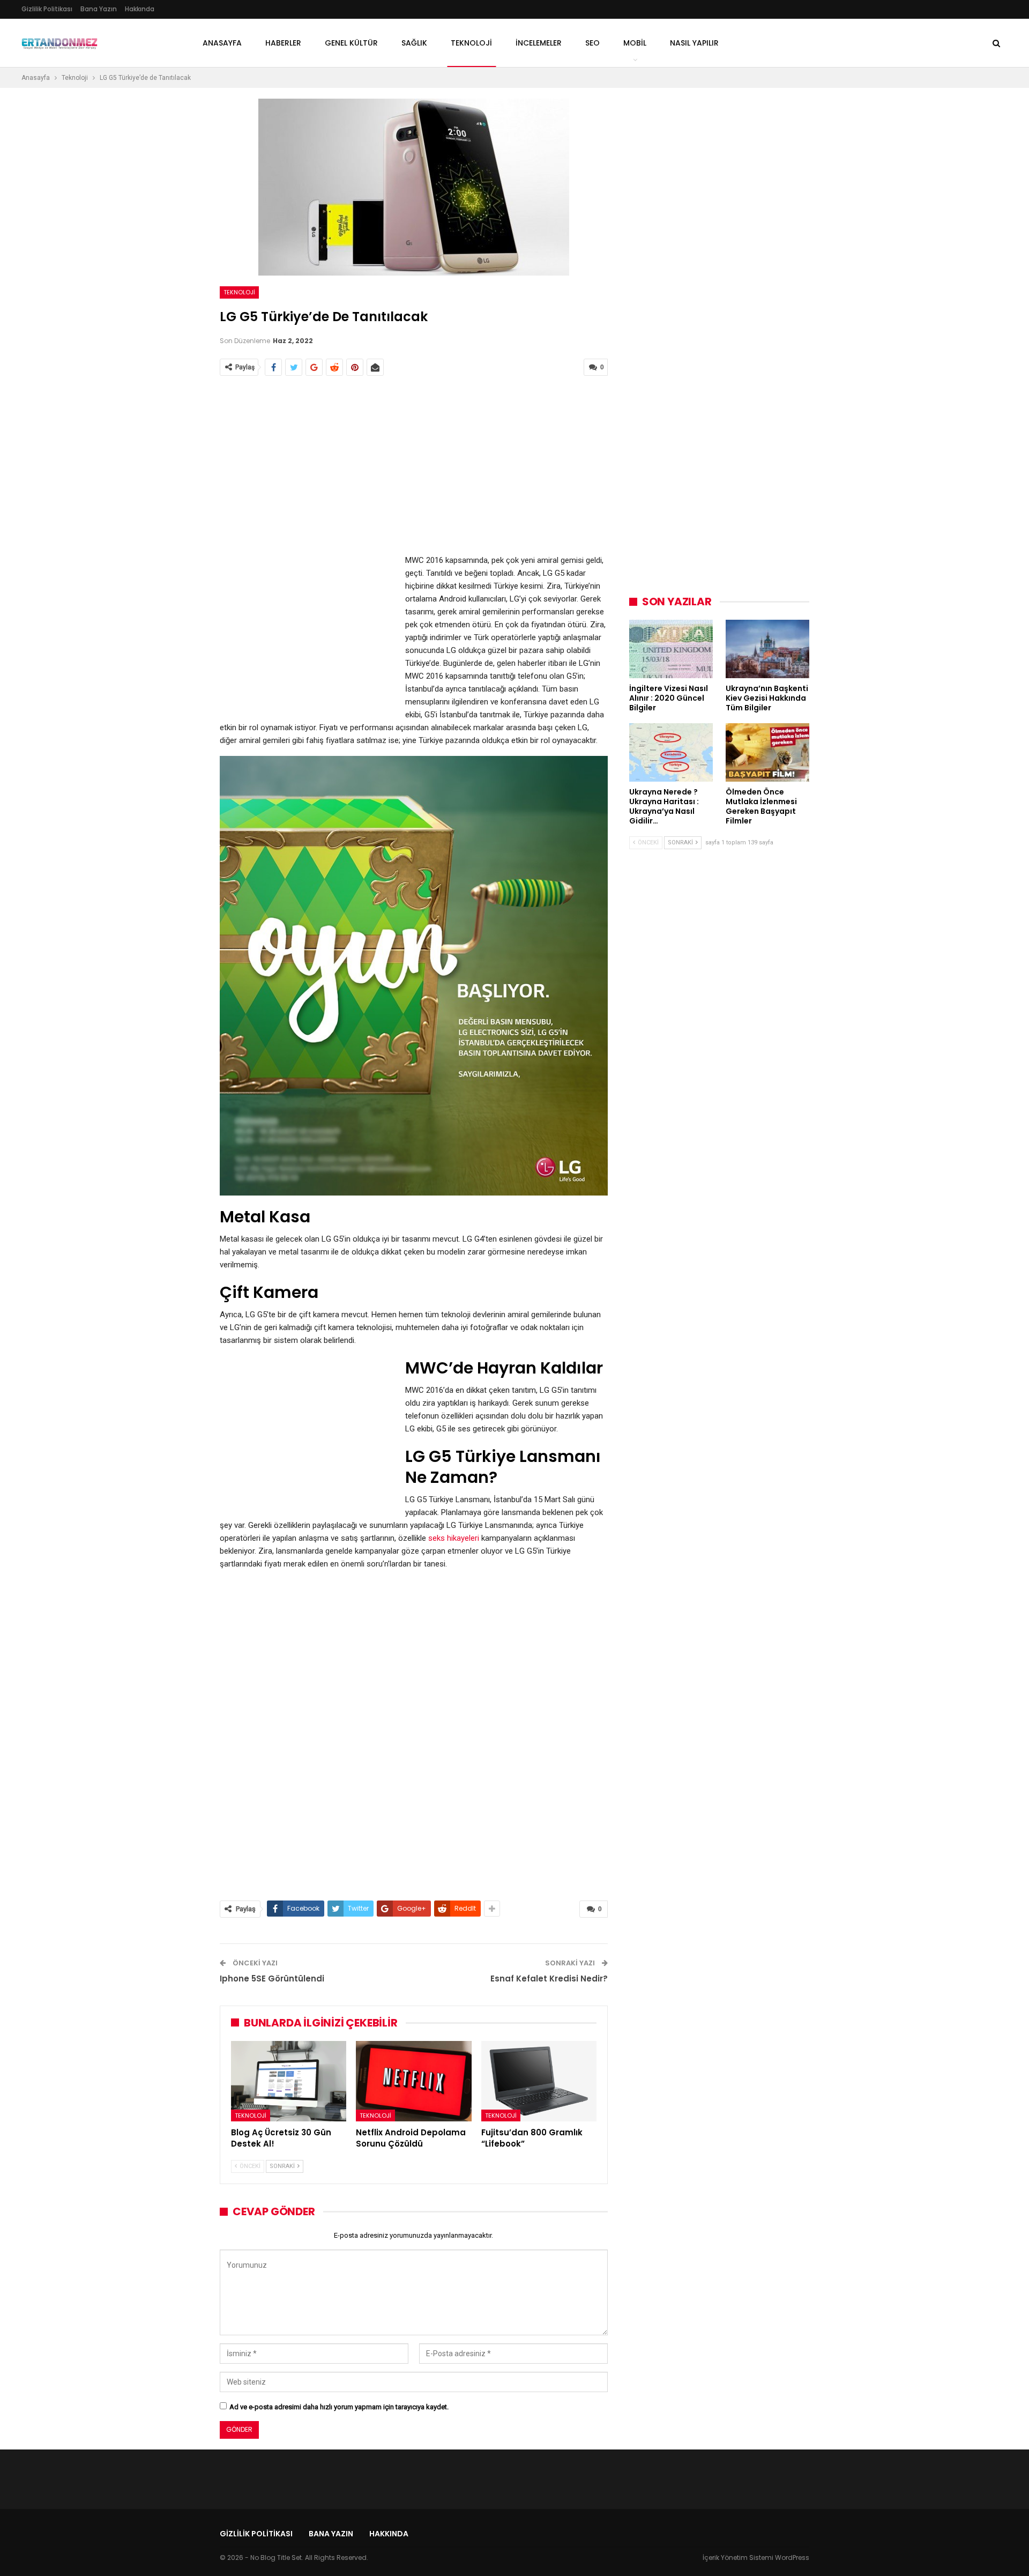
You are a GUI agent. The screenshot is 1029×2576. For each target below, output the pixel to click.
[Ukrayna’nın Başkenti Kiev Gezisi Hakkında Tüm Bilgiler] (767, 649)
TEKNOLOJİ (471, 43)
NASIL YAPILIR (694, 43)
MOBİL (635, 43)
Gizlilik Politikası (47, 9)
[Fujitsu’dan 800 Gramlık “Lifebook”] (539, 2081)
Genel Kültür (351, 43)
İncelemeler (539, 43)
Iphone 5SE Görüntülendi (272, 1979)
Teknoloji (239, 292)
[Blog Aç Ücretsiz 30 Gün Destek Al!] (289, 2081)
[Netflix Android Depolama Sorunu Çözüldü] (413, 2081)
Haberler (283, 43)
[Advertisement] (414, 466)
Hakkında (140, 9)
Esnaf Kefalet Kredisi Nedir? (549, 1979)
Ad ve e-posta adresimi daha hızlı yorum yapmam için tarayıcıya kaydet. (339, 2407)
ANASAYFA (222, 43)
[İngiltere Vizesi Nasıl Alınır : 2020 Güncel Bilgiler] (671, 649)
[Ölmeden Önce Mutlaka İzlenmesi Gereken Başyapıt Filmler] (767, 752)
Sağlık (414, 43)
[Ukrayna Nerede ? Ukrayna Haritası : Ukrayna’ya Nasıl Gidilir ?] (671, 752)
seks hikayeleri (454, 1538)
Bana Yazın (99, 9)
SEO (592, 43)
